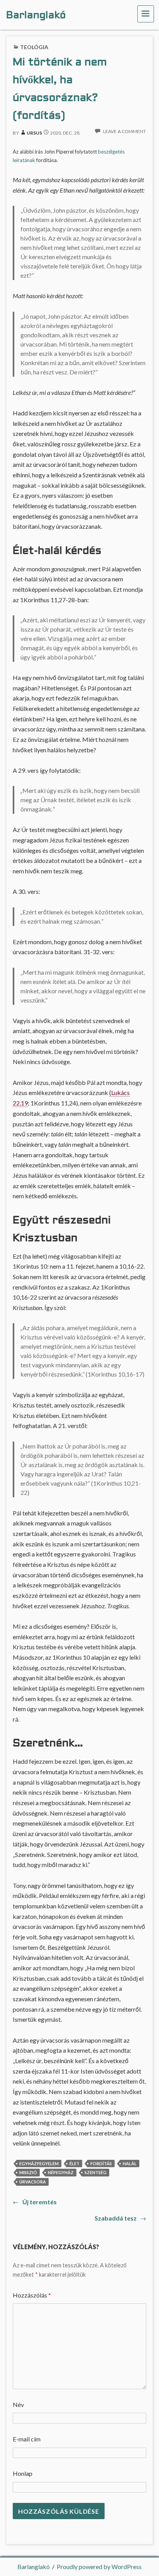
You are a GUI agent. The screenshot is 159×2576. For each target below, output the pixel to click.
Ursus (34, 133)
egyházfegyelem (39, 2163)
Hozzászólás (32, 2295)
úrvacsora (33, 2182)
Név (18, 2404)
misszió (28, 2172)
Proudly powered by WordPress (99, 2567)
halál (130, 2163)
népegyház (61, 2172)
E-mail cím (27, 2439)
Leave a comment (124, 131)
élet (74, 2163)
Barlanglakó (34, 2567)
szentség (96, 2172)
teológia (34, 47)
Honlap (23, 2473)
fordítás (101, 2163)
